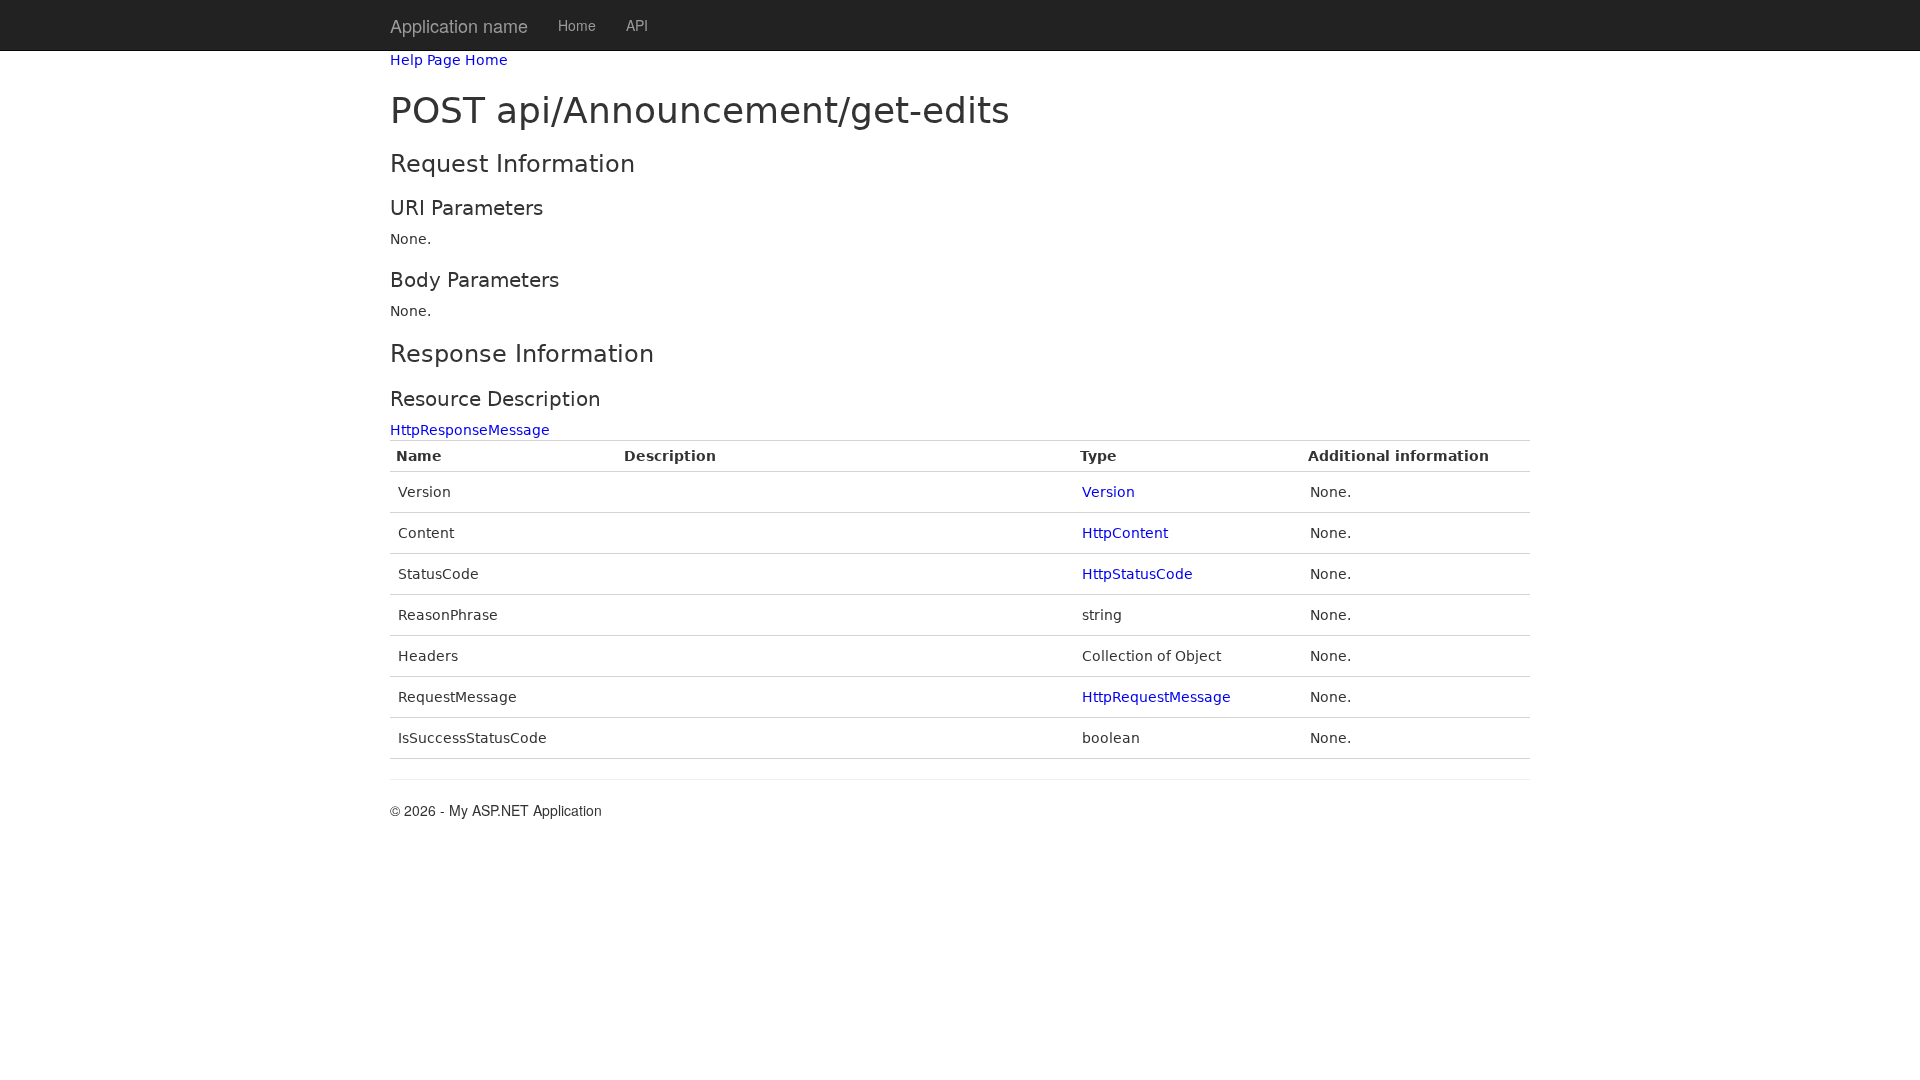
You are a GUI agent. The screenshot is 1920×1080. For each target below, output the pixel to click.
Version (1108, 492)
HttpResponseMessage (470, 430)
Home (577, 25)
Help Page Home (449, 60)
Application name (459, 25)
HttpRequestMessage (1156, 697)
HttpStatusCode (1137, 574)
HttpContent (1125, 533)
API (637, 25)
